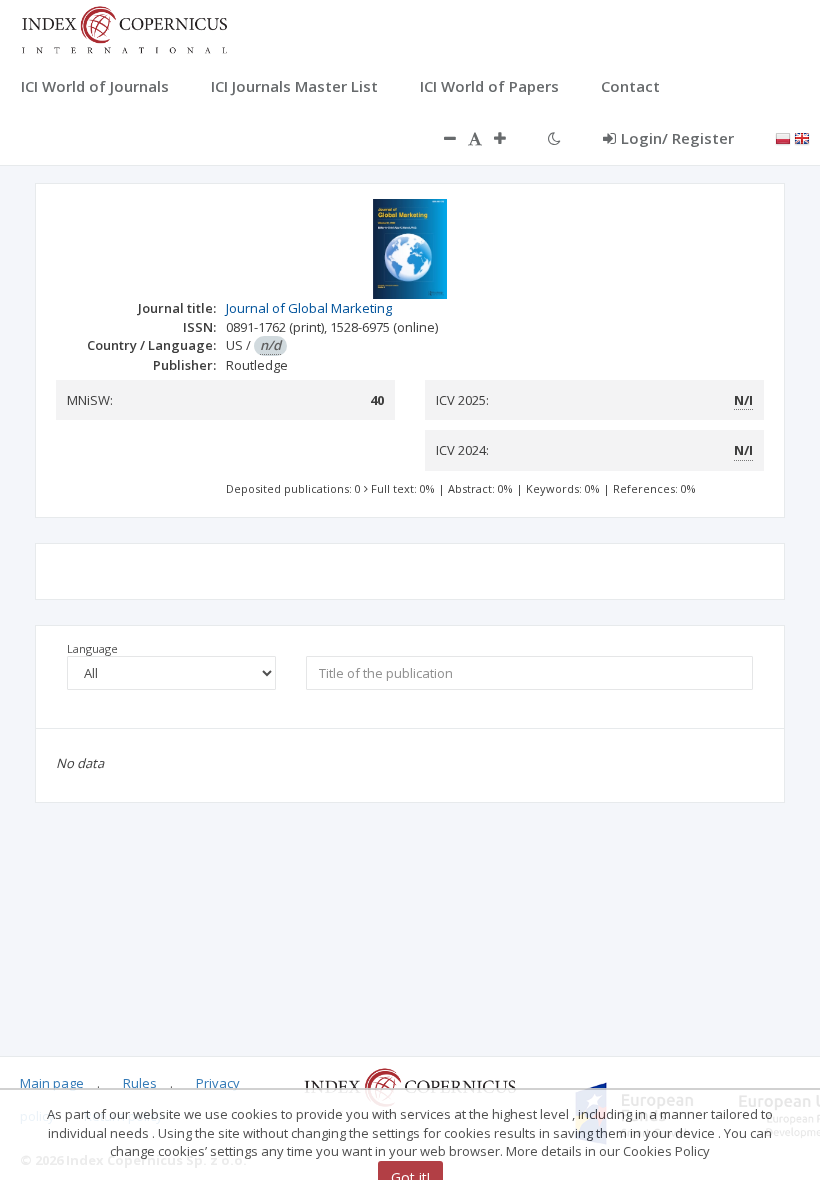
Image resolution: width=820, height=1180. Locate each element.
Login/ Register (677, 138)
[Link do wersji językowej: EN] (802, 137)
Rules (140, 1083)
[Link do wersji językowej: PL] (783, 137)
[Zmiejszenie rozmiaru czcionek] (440, 138)
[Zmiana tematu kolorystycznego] (554, 138)
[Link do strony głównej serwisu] (124, 28)
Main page (52, 1083)
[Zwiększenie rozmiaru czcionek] (510, 138)
